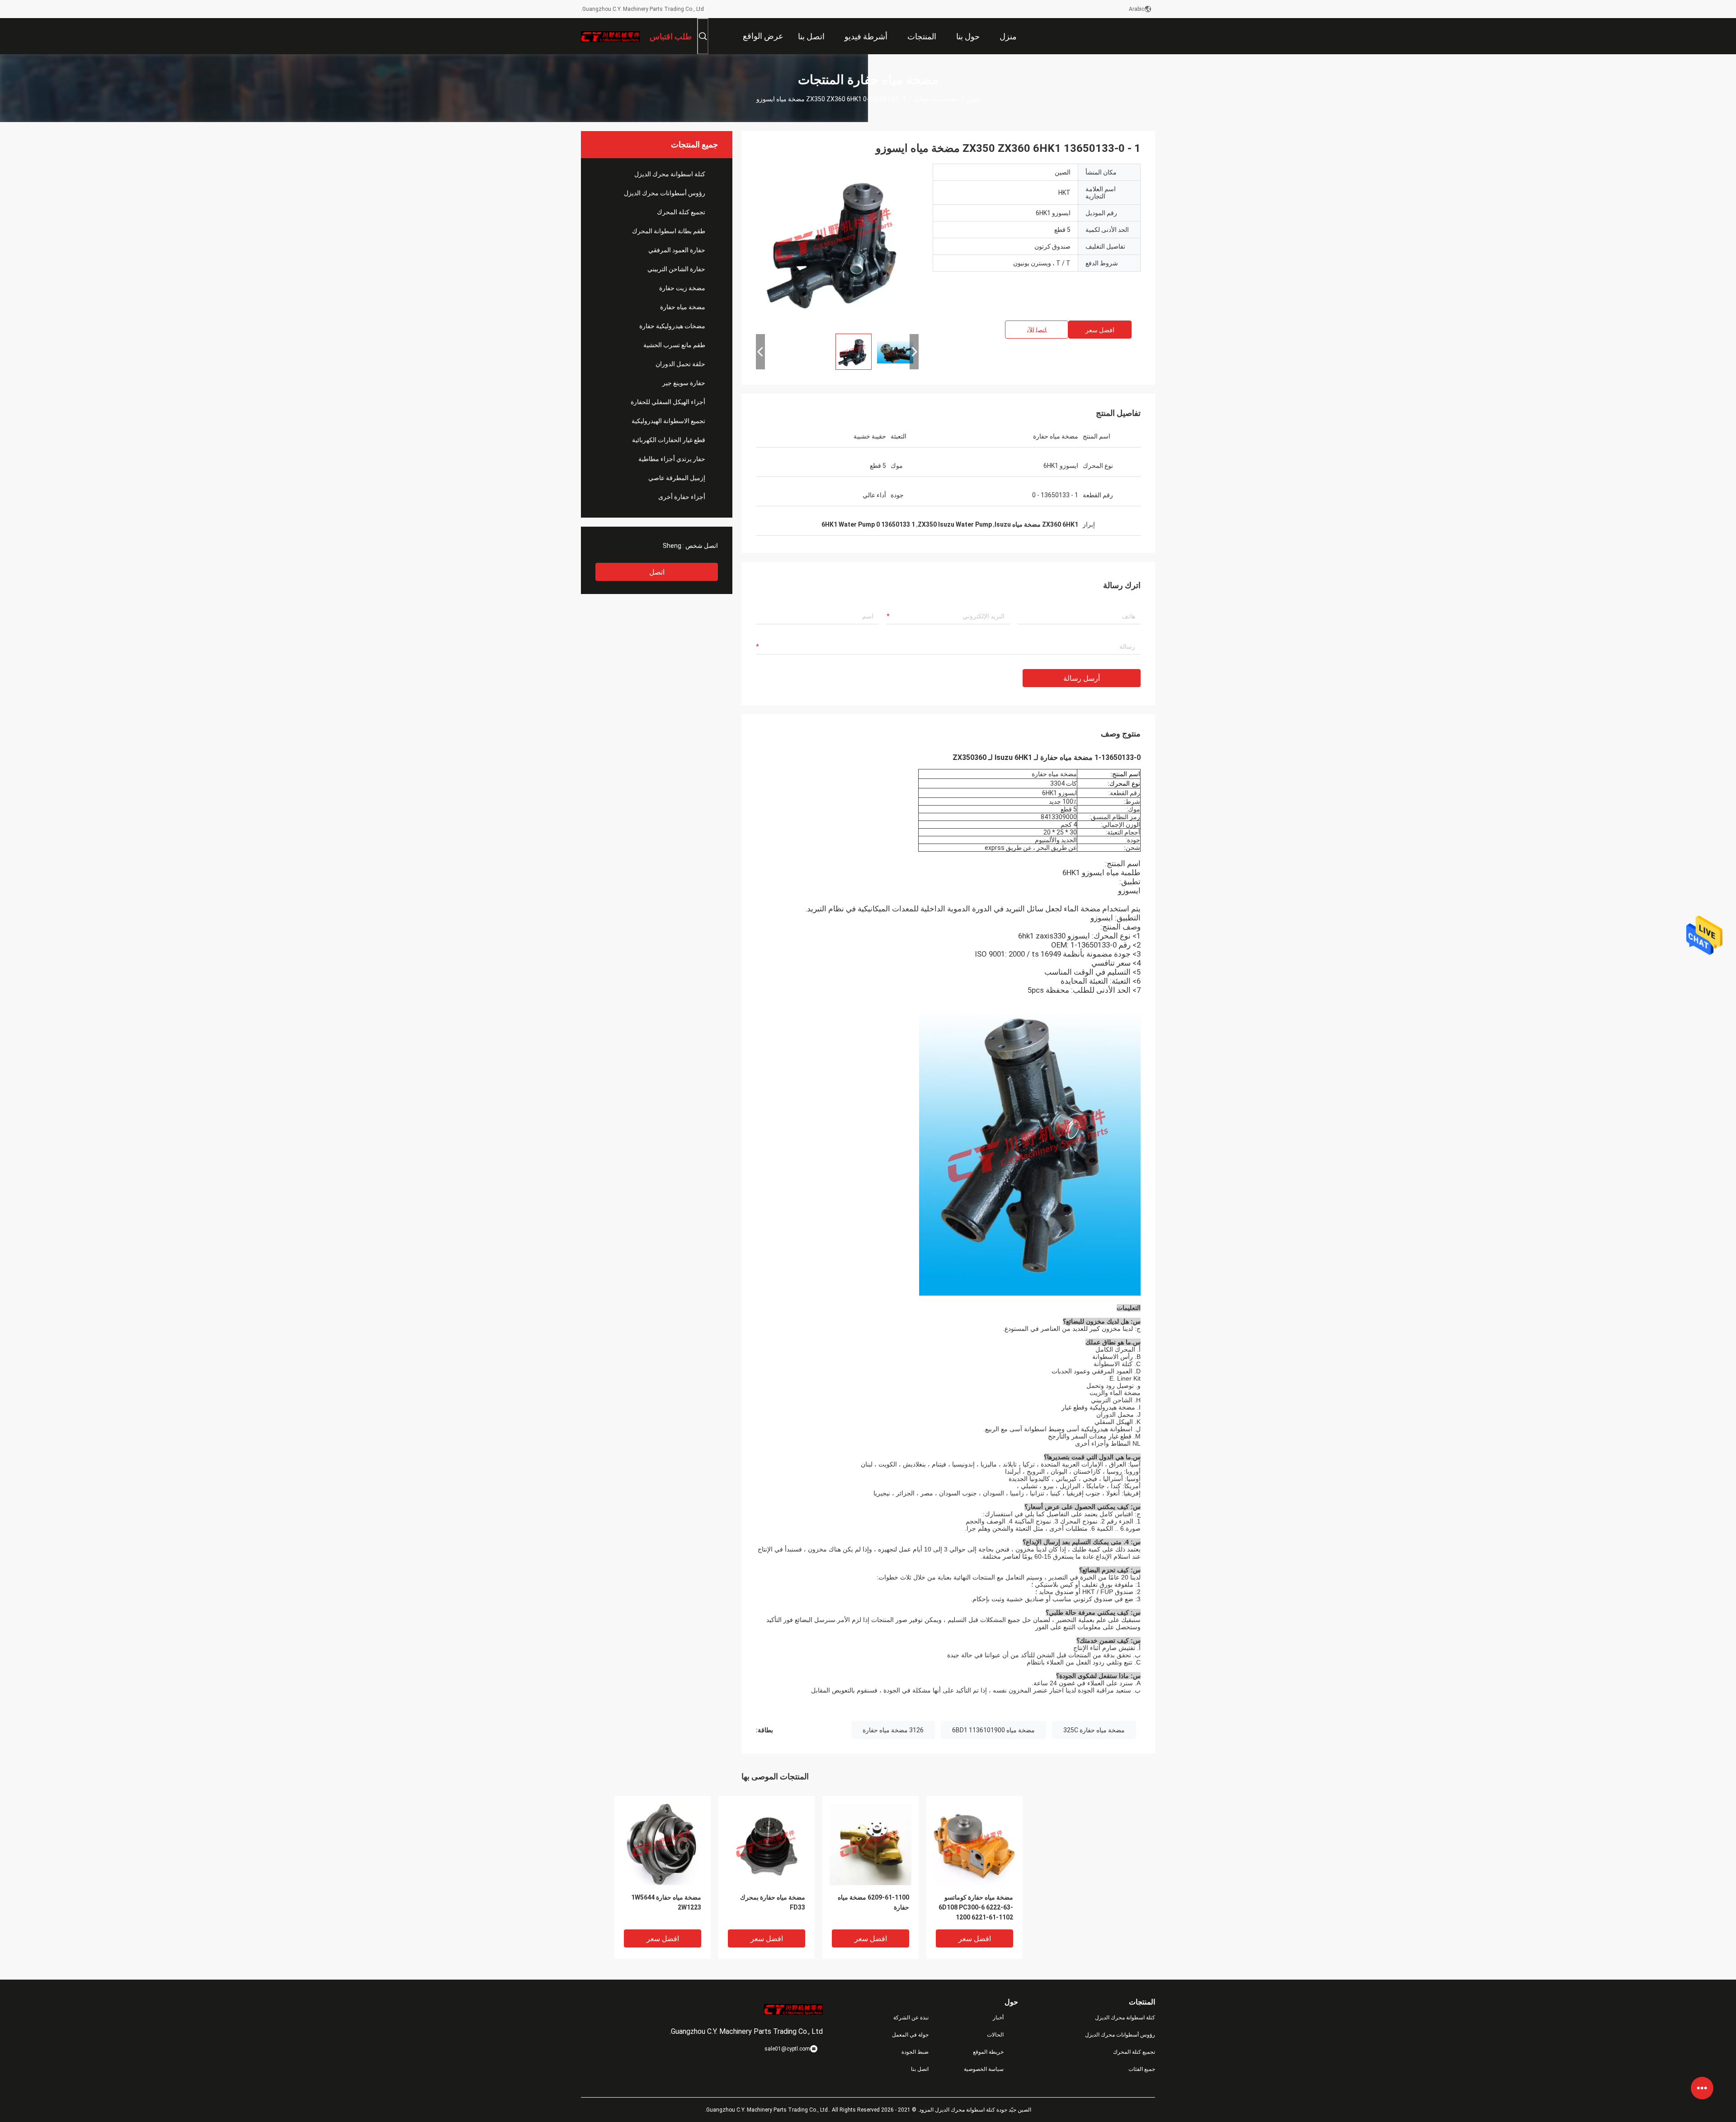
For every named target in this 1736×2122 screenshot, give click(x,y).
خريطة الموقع (988, 2052)
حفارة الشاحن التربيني (676, 269)
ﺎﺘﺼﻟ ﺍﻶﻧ (1037, 330)
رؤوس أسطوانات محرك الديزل (665, 193)
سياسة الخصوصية (984, 2069)
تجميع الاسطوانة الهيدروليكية (668, 421)
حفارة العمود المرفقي (677, 250)
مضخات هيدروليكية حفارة (672, 326)
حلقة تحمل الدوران (680, 364)
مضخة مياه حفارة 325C (1094, 1730)
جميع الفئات (1142, 2069)
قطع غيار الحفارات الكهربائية (669, 440)
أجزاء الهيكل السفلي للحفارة (668, 402)
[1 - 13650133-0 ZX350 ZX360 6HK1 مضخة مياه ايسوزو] (837, 245)
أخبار (998, 2018)
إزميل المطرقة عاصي (677, 478)
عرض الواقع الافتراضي (763, 43)
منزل (973, 99)
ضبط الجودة (915, 2052)
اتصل (657, 572)
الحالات (995, 2035)
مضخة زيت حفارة (682, 288)
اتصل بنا (920, 2069)
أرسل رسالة (1082, 678)
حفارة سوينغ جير (684, 383)
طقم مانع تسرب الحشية (674, 345)
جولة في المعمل (910, 2035)
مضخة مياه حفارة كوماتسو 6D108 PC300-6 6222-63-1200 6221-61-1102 (976, 1907)
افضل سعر (1100, 330)
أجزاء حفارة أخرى (682, 497)
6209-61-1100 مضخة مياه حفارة (873, 1902)
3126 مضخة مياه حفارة (893, 1730)
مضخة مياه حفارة (936, 99)
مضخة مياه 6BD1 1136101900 (993, 1730)
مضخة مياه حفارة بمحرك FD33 (773, 1902)
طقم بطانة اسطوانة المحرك (669, 231)
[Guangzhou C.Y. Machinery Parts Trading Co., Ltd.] (610, 36)
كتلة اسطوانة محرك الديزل (670, 174)
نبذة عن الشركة (911, 2018)
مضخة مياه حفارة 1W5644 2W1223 (666, 1902)
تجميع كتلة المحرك (681, 212)
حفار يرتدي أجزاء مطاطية (672, 459)
